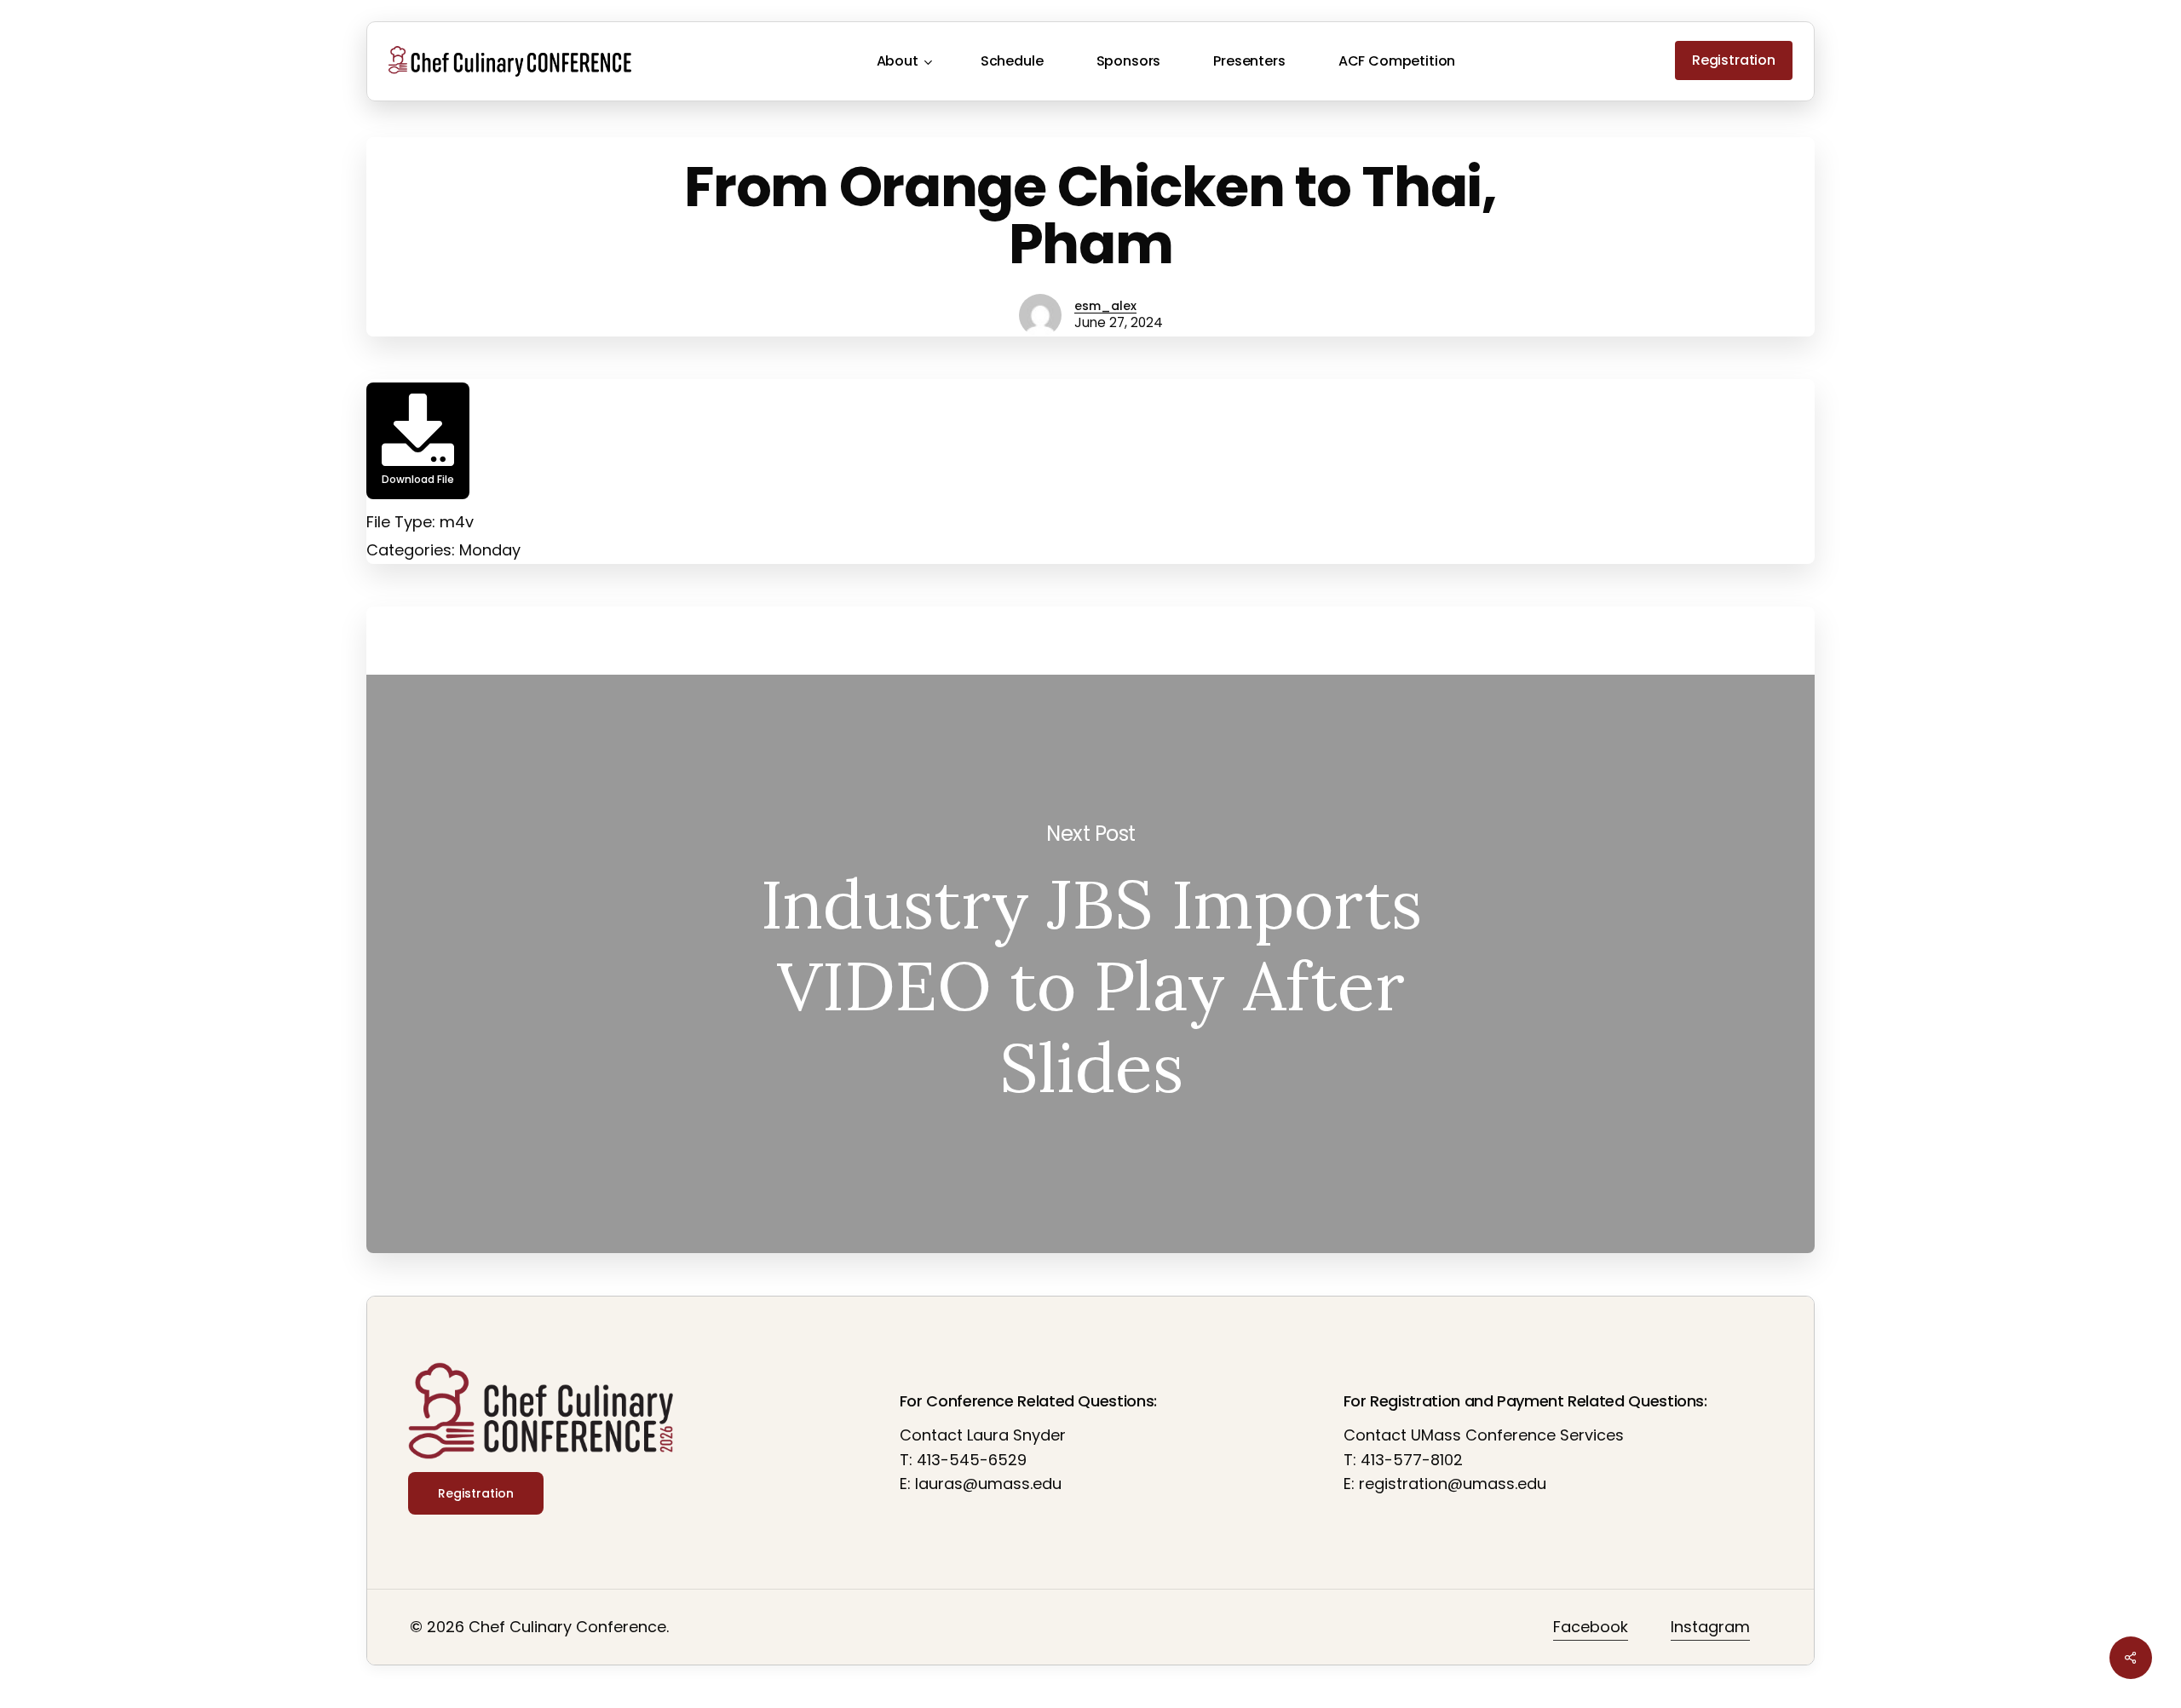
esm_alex (1105, 306)
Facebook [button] (1591, 1627)
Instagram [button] (1710, 1627)
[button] (476, 1493)
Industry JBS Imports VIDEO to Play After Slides (1090, 964)
